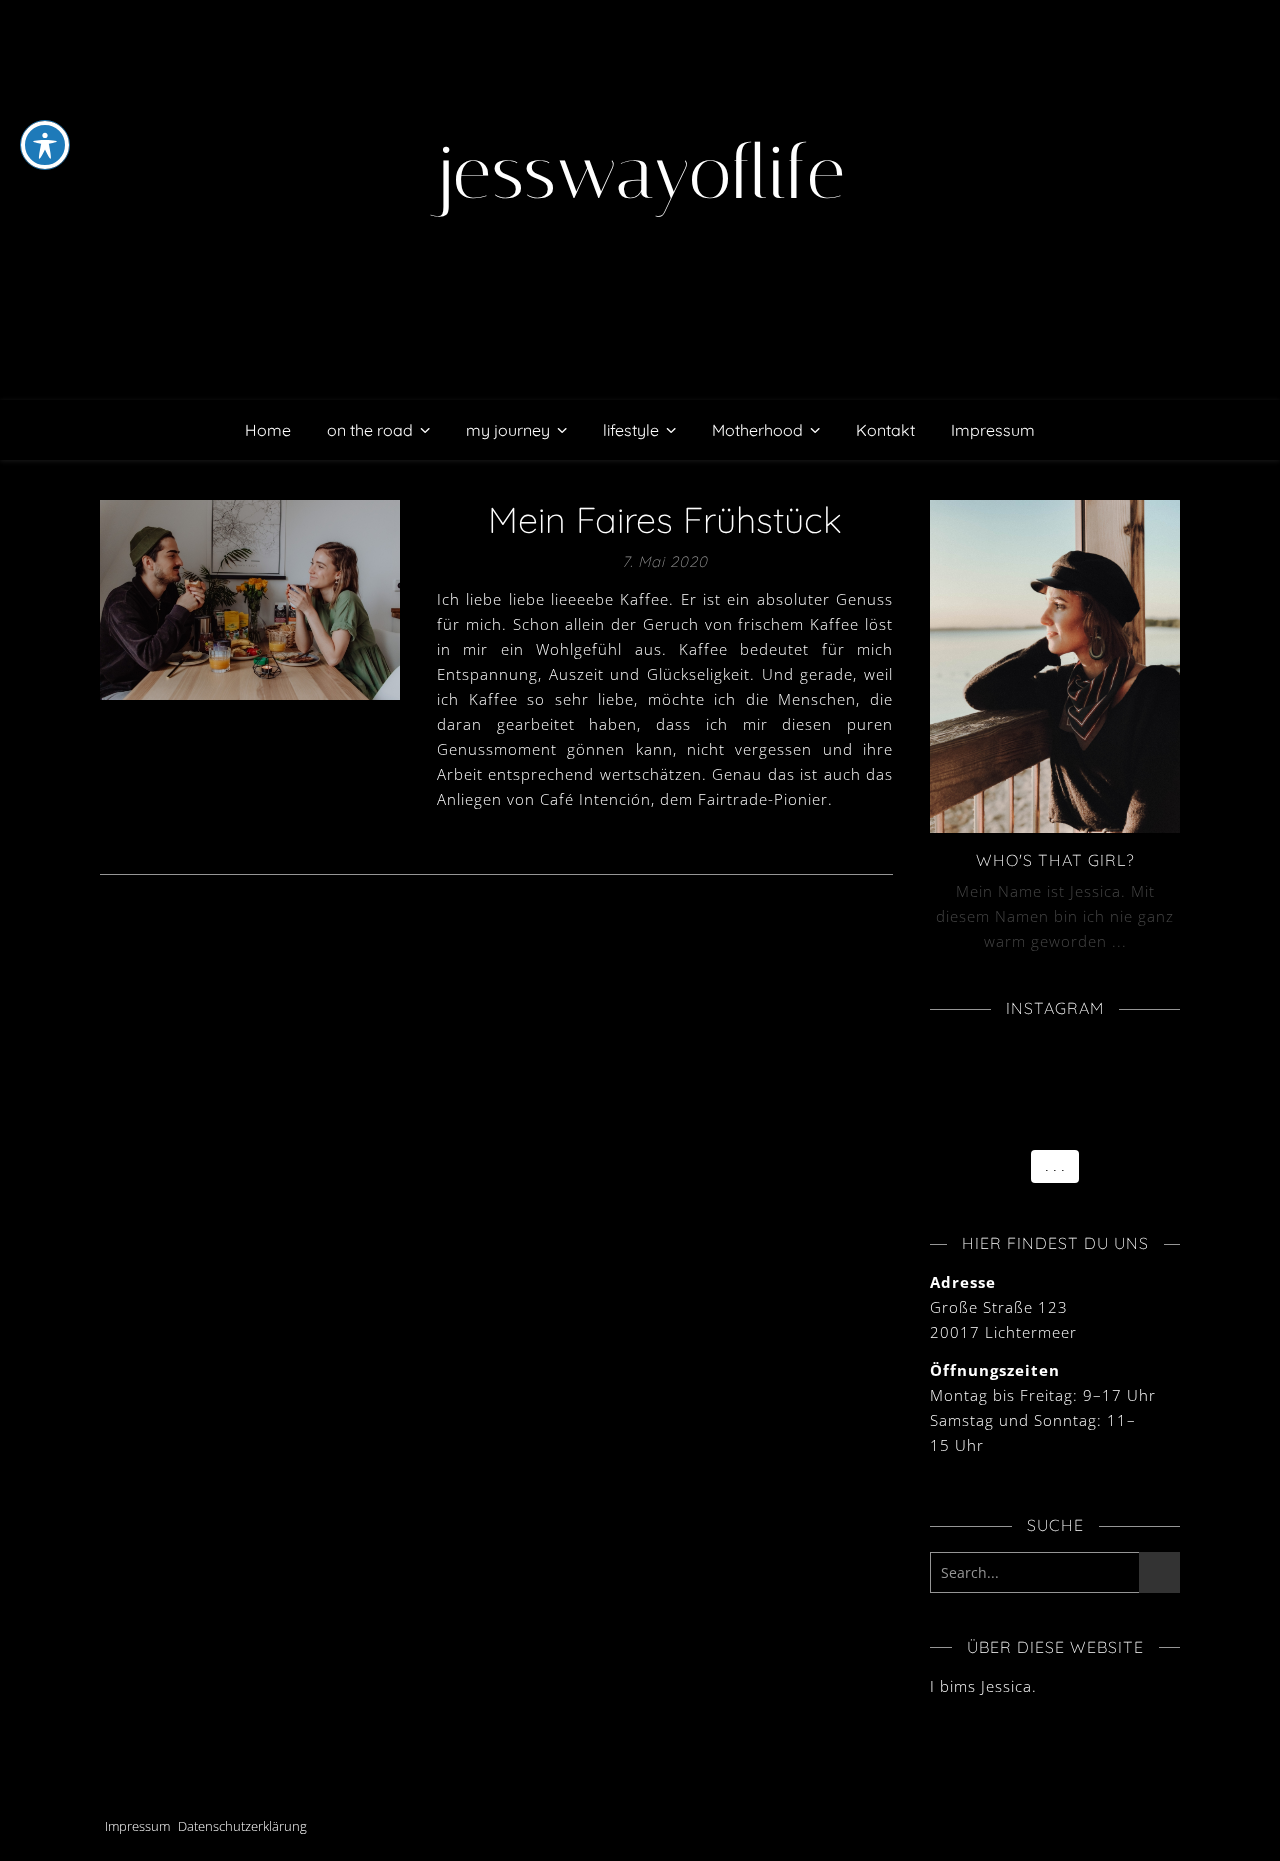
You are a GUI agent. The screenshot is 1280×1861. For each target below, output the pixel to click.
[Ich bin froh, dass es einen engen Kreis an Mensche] (943, 1053)
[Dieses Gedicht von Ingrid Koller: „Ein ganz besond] (943, 1122)
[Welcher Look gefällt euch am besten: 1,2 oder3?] (1028, 1099)
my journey (508, 430)
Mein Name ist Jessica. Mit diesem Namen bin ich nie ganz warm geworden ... (1055, 916)
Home (268, 430)
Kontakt (885, 430)
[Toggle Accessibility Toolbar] (45, 145)
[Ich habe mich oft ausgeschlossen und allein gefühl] (1113, 1076)
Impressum (993, 430)
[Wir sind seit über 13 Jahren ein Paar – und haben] (1113, 1099)
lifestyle (631, 430)
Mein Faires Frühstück (665, 519)
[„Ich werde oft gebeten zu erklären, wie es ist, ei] (1113, 1053)
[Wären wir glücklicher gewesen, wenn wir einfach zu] (943, 1099)
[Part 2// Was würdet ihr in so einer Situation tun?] (1028, 1076)
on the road (370, 430)
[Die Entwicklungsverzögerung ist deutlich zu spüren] (1113, 1122)
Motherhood (757, 430)
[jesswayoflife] (640, 200)
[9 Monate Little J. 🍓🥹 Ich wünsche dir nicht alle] (1028, 1053)
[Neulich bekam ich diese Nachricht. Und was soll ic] (943, 1076)
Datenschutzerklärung (242, 1826)
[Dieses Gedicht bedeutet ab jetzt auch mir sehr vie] (1028, 1122)
